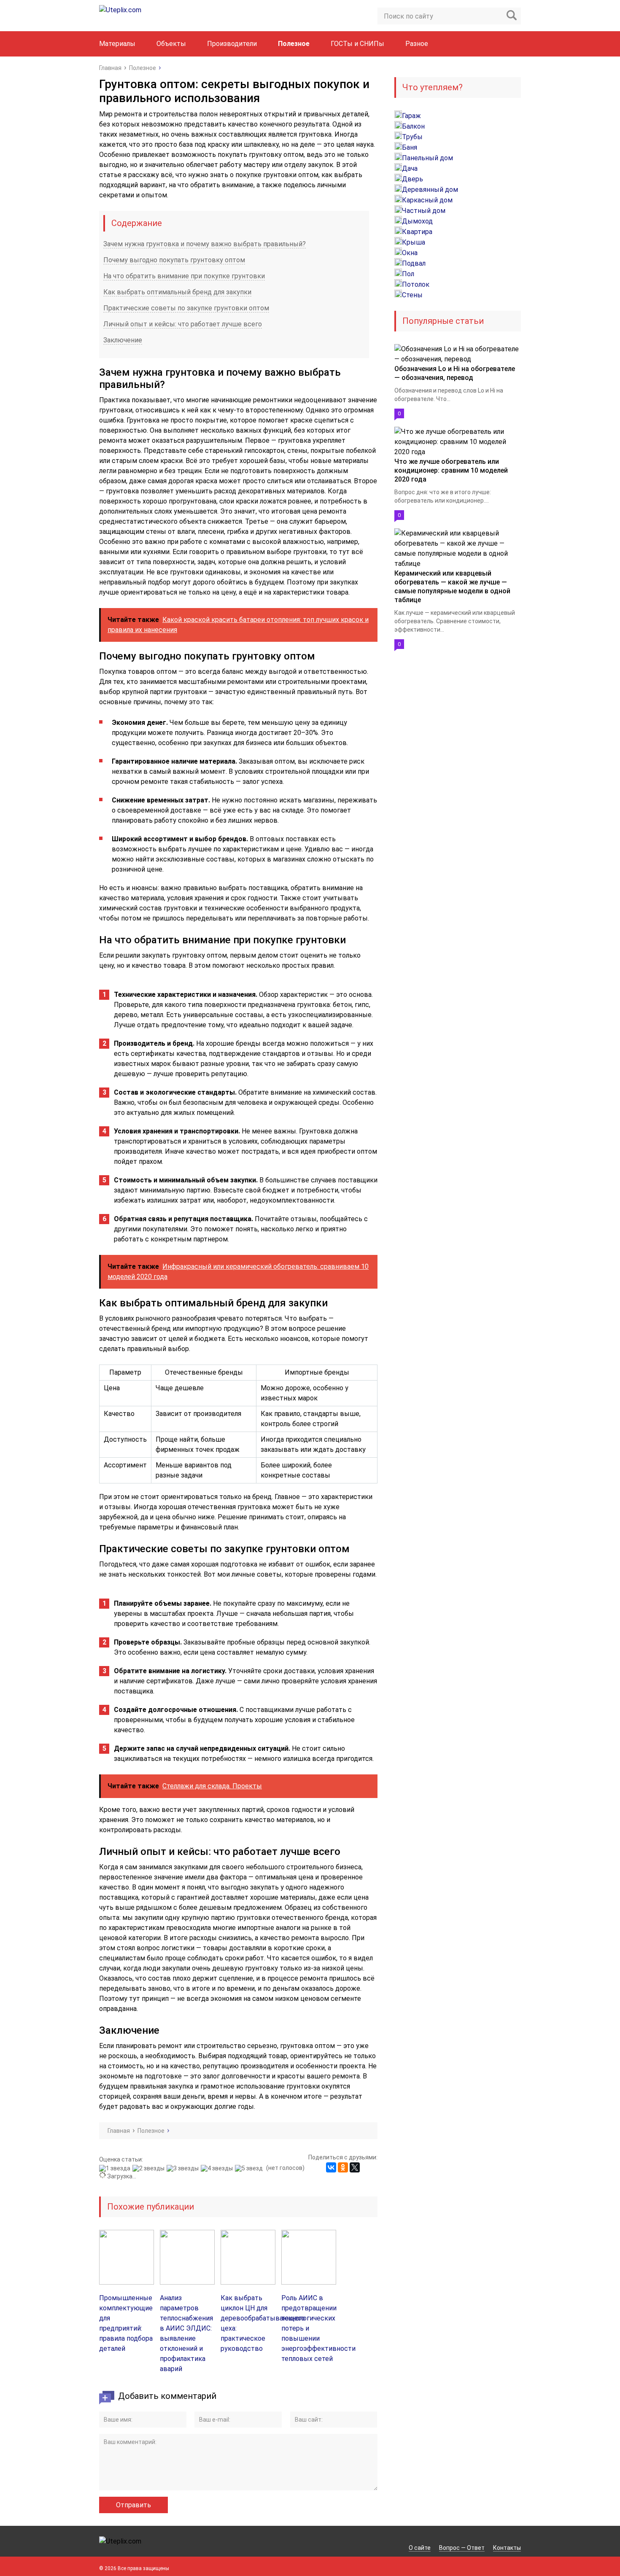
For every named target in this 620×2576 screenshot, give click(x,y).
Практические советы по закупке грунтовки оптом (186, 308)
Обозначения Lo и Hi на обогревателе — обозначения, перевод (455, 373)
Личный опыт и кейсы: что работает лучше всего (183, 324)
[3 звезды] (184, 2168)
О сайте (420, 2548)
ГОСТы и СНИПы (357, 44)
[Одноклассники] (343, 2167)
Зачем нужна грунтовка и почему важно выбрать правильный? (205, 244)
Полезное (294, 44)
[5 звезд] (250, 2168)
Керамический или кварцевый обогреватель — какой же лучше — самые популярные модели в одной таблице (452, 587)
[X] (355, 2167)
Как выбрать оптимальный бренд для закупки (177, 292)
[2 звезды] (150, 2168)
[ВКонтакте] (331, 2167)
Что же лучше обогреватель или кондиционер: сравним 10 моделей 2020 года (451, 470)
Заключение (123, 340)
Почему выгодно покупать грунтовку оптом (174, 260)
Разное (417, 44)
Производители (232, 44)
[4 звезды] (218, 2168)
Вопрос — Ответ (462, 2548)
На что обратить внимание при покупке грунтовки (184, 276)
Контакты (507, 2548)
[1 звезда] (116, 2168)
